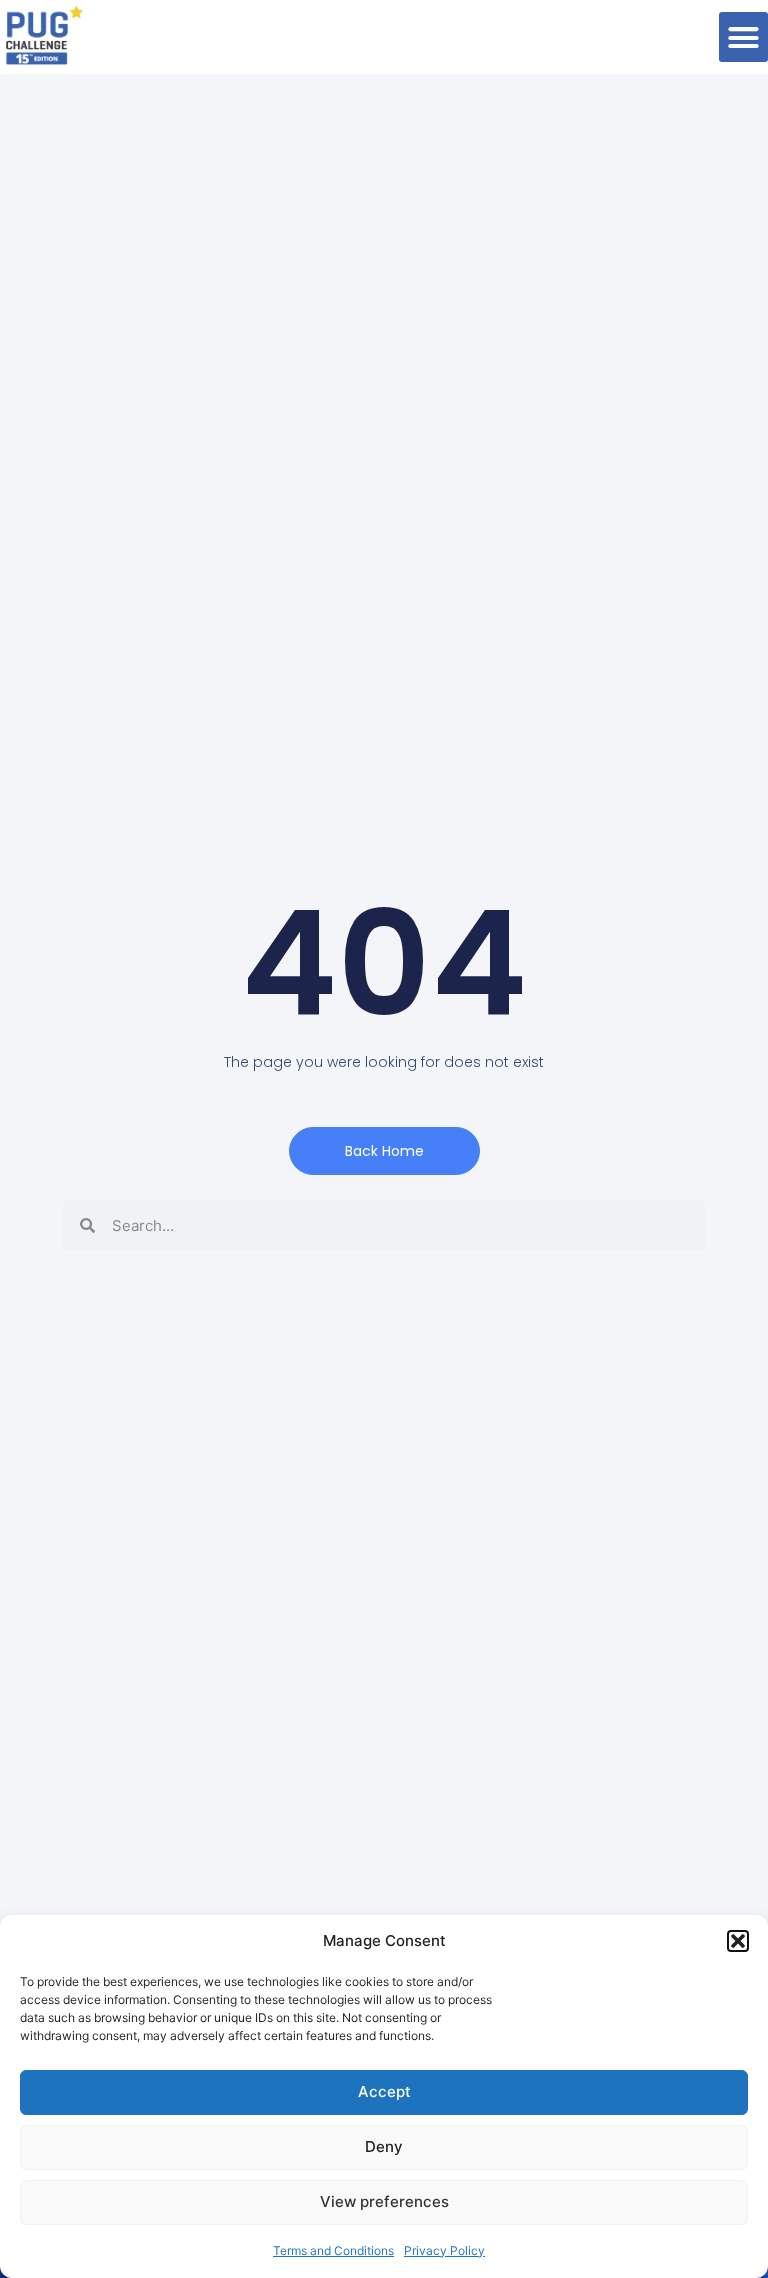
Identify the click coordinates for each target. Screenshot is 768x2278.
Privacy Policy (444, 2250)
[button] (738, 1941)
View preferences (384, 2201)
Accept (384, 2091)
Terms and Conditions (333, 2250)
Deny (384, 2146)
